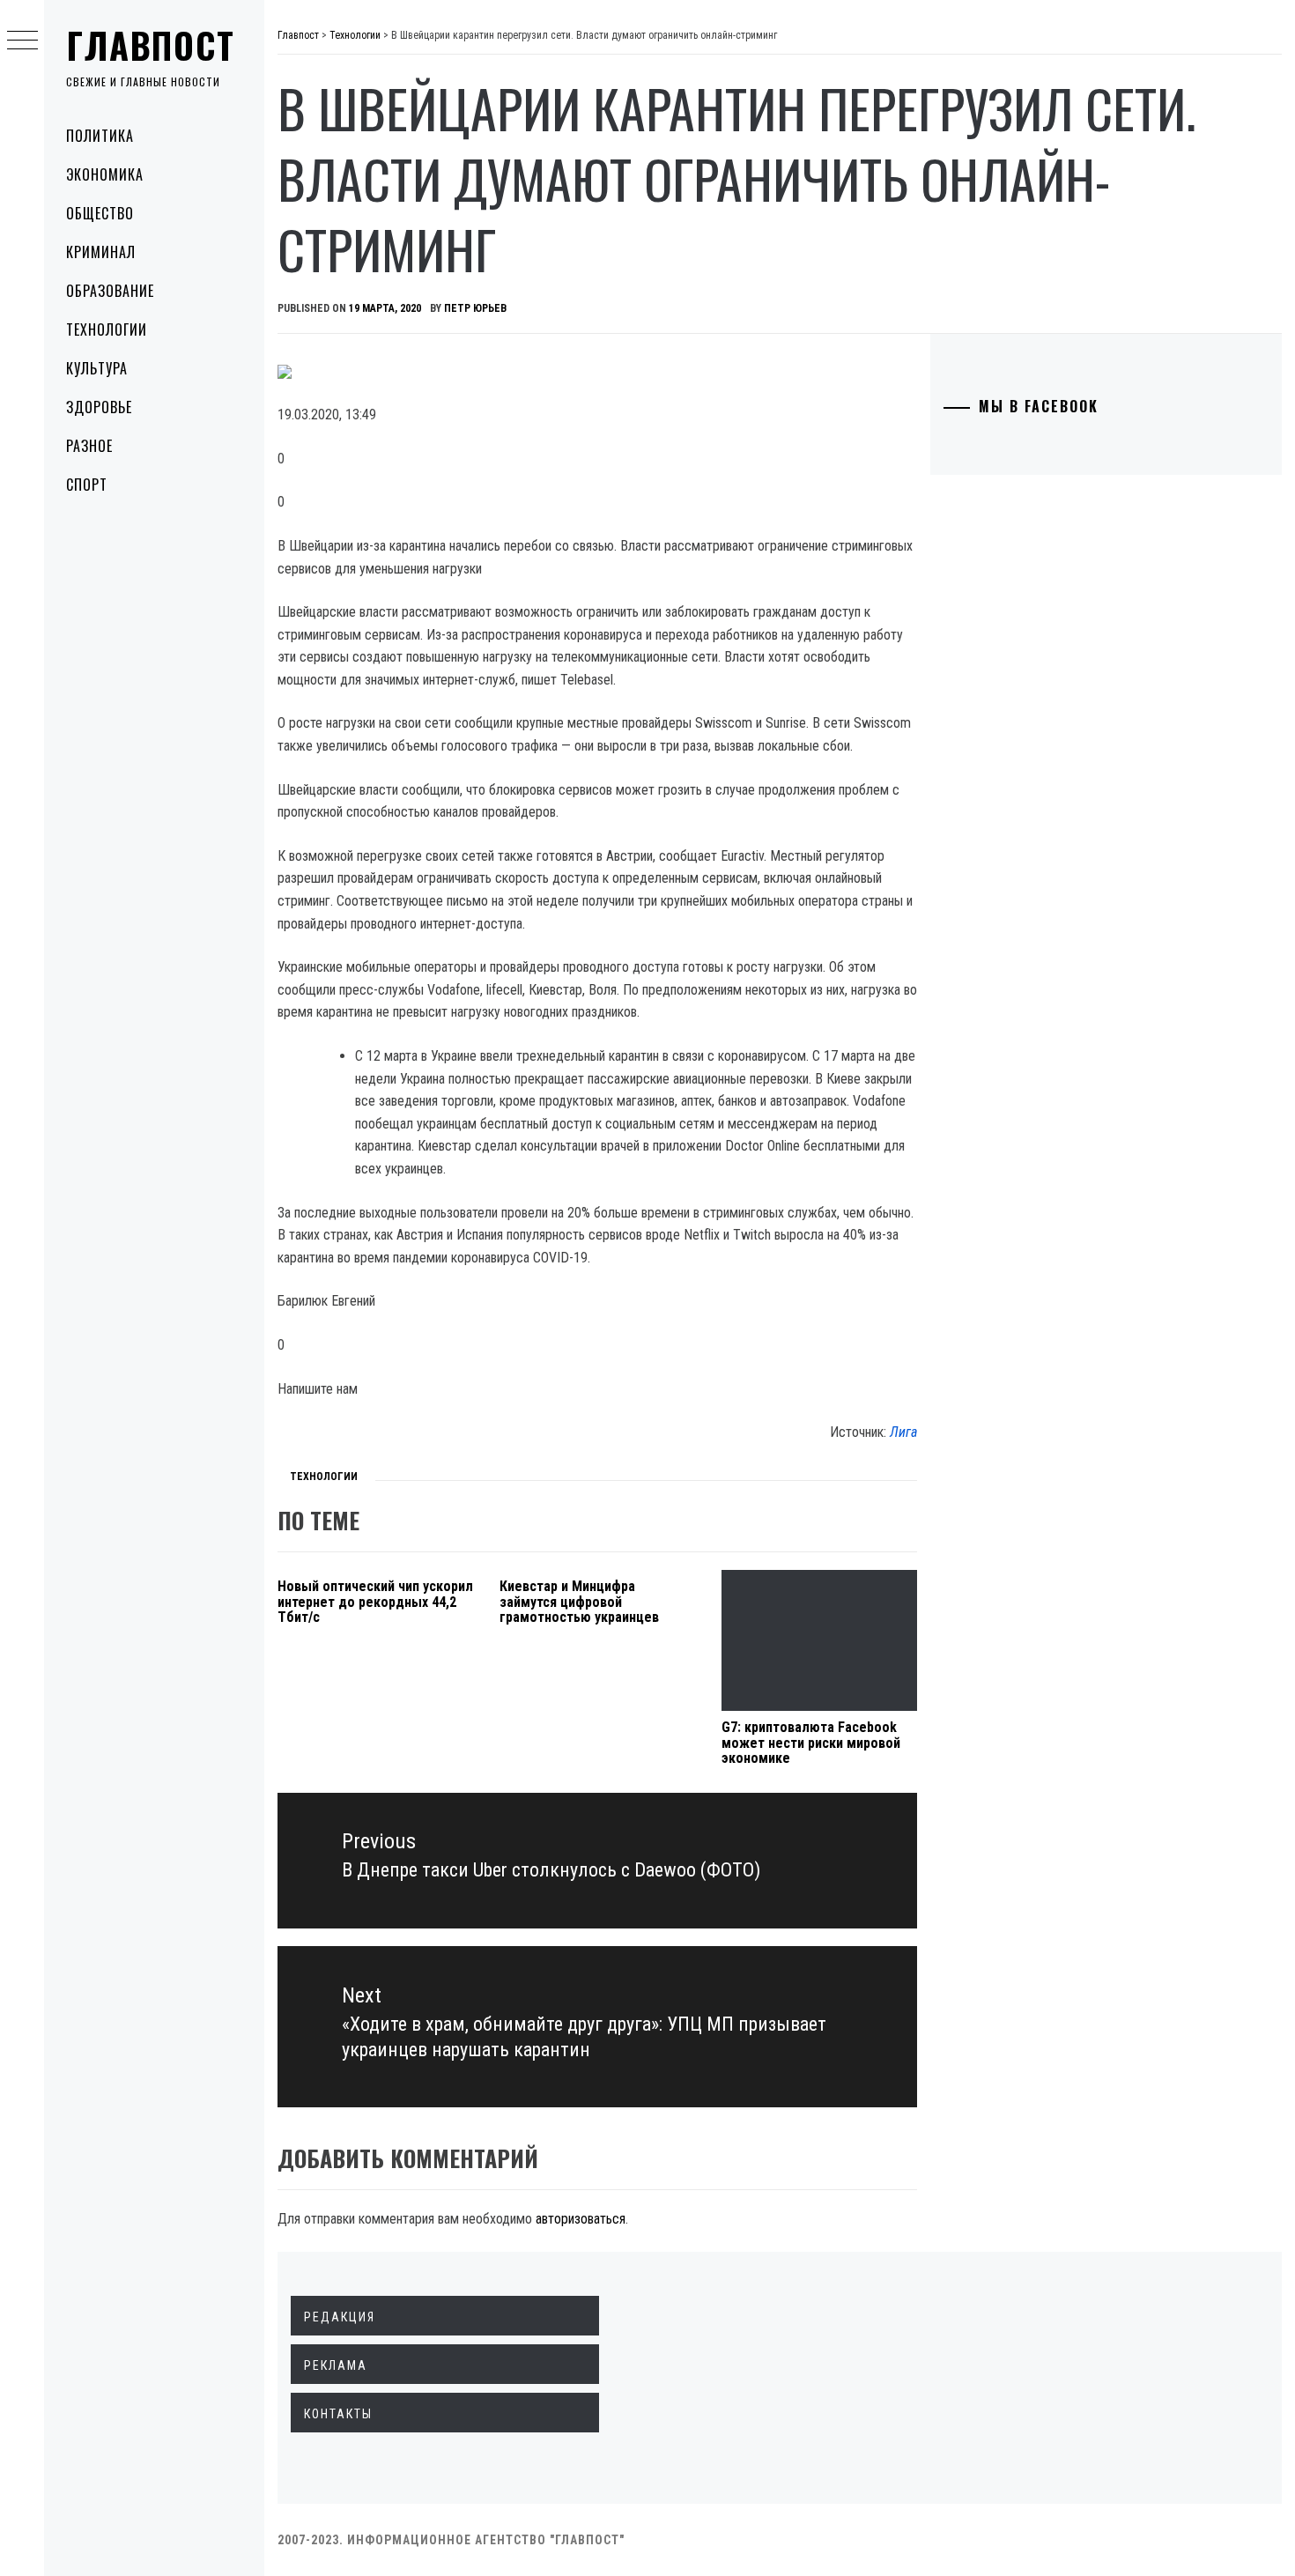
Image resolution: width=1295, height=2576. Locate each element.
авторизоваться (581, 2219)
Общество (100, 213)
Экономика (105, 174)
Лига (903, 1432)
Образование (110, 291)
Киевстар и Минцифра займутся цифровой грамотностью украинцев (579, 1602)
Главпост (151, 45)
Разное (89, 446)
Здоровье (99, 407)
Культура (97, 368)
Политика (100, 136)
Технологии (107, 329)
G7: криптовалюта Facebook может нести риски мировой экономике (811, 1743)
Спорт (87, 485)
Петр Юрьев (475, 308)
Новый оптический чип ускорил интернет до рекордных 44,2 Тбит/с (375, 1602)
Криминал (101, 252)
